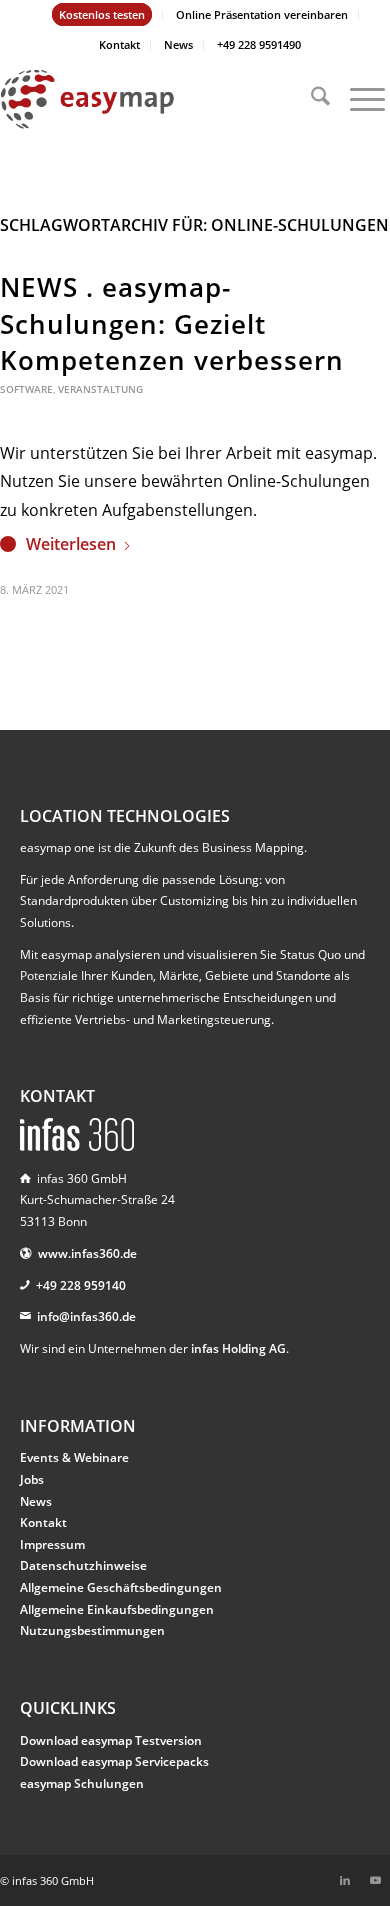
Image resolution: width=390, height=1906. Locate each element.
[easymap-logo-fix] (156, 99)
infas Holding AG (238, 1348)
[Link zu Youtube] (375, 1880)
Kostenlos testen (102, 14)
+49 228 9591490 (259, 44)
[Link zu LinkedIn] (345, 1880)
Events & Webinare (74, 1457)
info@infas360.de (86, 1316)
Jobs (32, 1479)
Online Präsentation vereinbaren (262, 14)
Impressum (52, 1544)
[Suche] (310, 99)
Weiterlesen (71, 544)
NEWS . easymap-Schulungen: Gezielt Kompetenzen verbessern (172, 323)
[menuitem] (102, 15)
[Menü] (357, 99)
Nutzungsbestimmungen (92, 1630)
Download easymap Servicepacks (114, 1761)
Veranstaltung (100, 389)
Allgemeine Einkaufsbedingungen (117, 1609)
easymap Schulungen (82, 1783)
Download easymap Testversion (111, 1740)
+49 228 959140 (81, 1285)
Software (26, 389)
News (178, 44)
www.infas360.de (87, 1253)
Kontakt (119, 44)
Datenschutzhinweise (83, 1565)
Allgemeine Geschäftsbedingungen (121, 1587)
